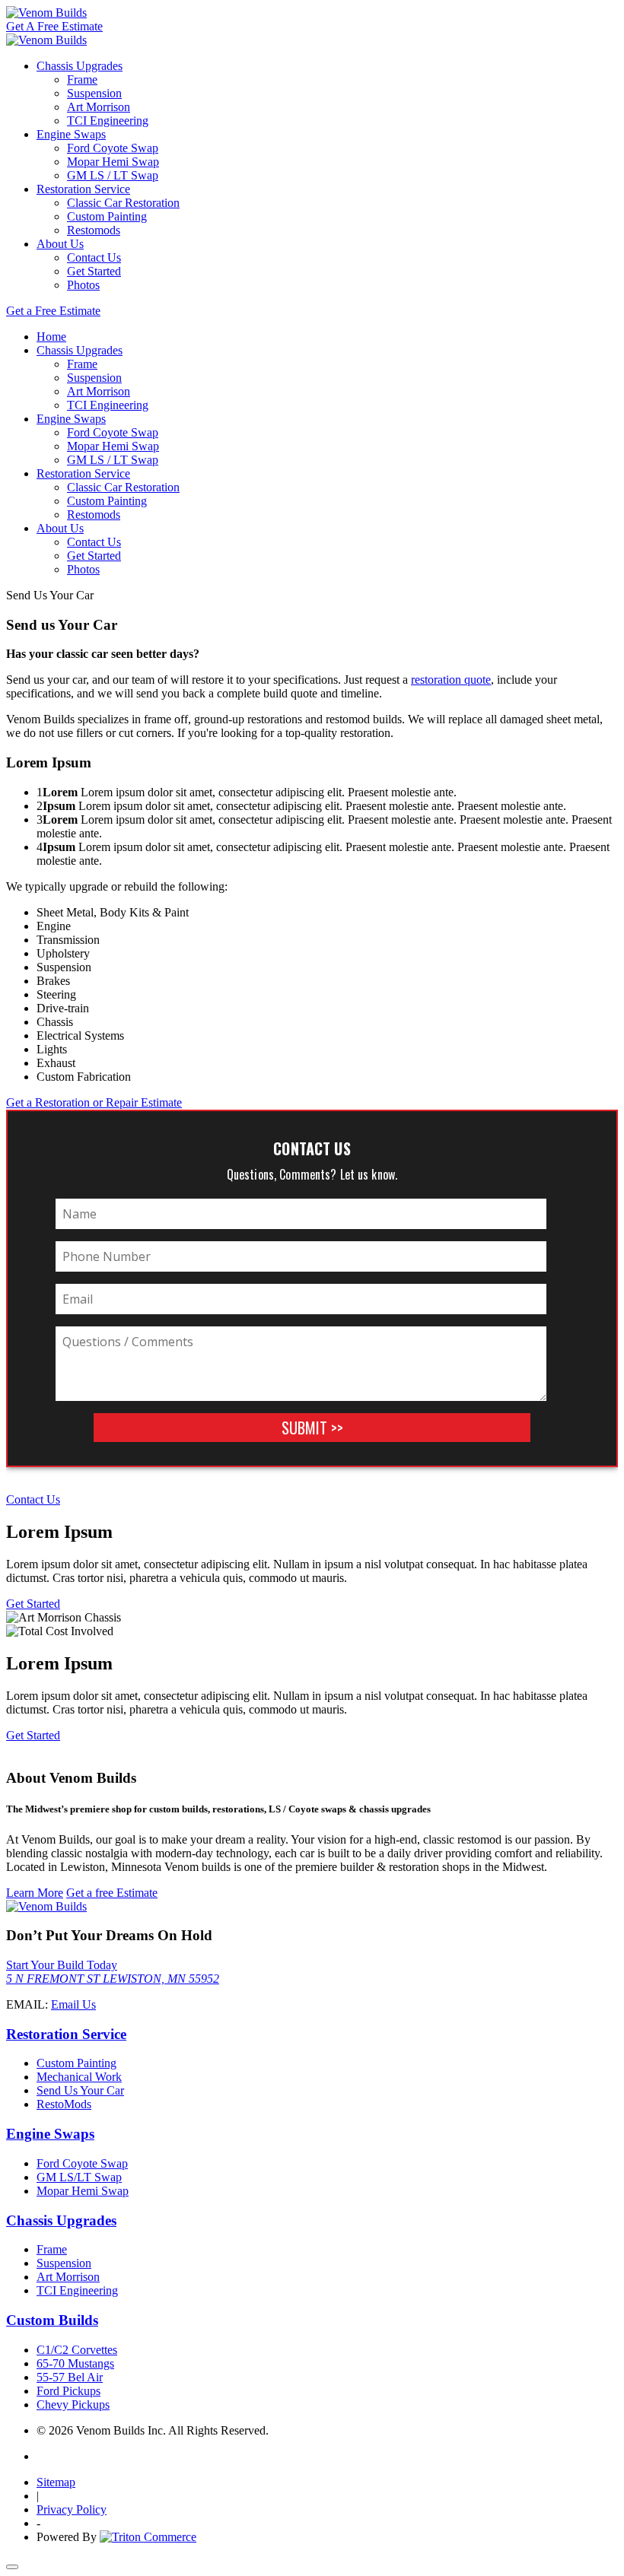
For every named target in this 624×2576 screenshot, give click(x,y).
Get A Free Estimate (54, 26)
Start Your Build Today (62, 1965)
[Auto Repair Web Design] (148, 2537)
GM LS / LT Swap (113, 175)
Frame (82, 79)
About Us (60, 244)
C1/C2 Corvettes (77, 2350)
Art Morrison (99, 107)
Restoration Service (83, 189)
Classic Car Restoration (123, 203)
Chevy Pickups (73, 2404)
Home (51, 337)
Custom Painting (107, 216)
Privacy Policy (72, 2509)
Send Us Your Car (80, 2090)
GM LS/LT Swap (79, 2177)
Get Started (94, 271)
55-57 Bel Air (70, 2377)
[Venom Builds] (46, 13)
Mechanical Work (79, 2077)
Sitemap (56, 2482)
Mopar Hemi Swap (113, 162)
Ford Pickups (68, 2391)
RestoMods (64, 2104)
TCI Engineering (108, 121)
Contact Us (94, 257)
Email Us (73, 2004)
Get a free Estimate (112, 1893)
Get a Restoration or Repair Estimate (94, 1102)
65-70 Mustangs (75, 2363)
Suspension (94, 93)
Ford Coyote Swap (113, 148)
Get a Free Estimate (53, 311)
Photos (83, 285)
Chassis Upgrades (80, 66)
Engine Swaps (71, 134)
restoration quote (451, 680)
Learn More (35, 1893)
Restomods (94, 230)
